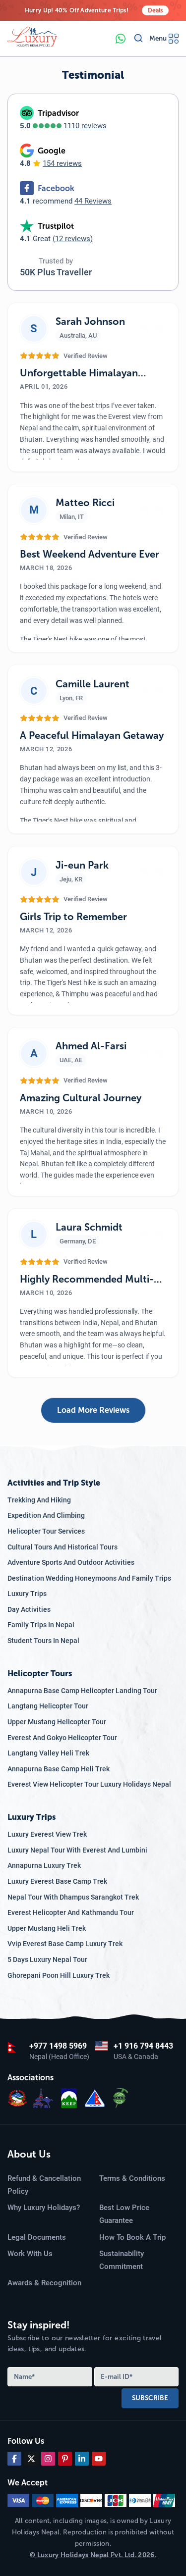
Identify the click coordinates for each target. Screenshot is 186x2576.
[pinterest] (65, 2459)
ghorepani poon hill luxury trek (59, 1975)
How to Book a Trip (132, 2237)
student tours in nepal (43, 1641)
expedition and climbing (46, 1515)
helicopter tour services (46, 1531)
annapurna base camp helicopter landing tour (82, 1691)
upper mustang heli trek (47, 1928)
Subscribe (150, 2398)
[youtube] (99, 2459)
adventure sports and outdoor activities (71, 1562)
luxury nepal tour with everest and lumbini (77, 1850)
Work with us (30, 2254)
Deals (155, 10)
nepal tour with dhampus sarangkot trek (73, 1897)
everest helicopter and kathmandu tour (71, 1912)
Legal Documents (37, 2237)
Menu (158, 38)
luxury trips (27, 1594)
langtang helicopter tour (48, 1706)
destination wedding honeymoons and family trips (89, 1578)
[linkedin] (82, 2459)
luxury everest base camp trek (57, 1881)
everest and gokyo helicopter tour (62, 1738)
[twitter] (31, 2459)
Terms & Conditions (132, 2178)
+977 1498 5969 (58, 2046)
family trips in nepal (41, 1625)
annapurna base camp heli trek (59, 1769)
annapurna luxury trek (44, 1865)
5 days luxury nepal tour (47, 1959)
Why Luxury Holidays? (44, 2208)
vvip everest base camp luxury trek (65, 1944)
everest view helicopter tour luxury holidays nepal (89, 1784)
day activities (29, 1609)
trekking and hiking (39, 1500)
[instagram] (48, 2459)
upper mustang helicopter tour (57, 1722)
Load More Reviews (93, 1410)
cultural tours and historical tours (62, 1547)
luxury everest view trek (47, 1834)
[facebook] (14, 2459)
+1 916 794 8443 (143, 2046)
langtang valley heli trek (48, 1753)
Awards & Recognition (44, 2283)
